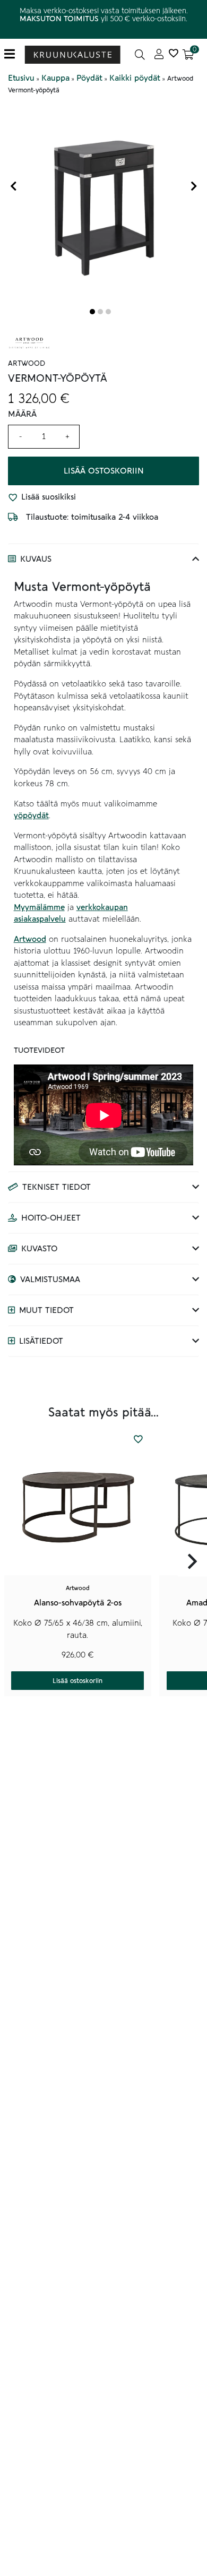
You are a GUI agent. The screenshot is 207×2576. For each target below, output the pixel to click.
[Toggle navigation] (14, 54)
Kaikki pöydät (135, 78)
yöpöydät (31, 815)
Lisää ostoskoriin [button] (77, 1681)
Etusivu (21, 78)
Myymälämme (39, 907)
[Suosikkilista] (173, 54)
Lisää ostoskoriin (104, 471)
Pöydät (89, 78)
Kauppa (55, 78)
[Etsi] (140, 54)
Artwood (30, 939)
